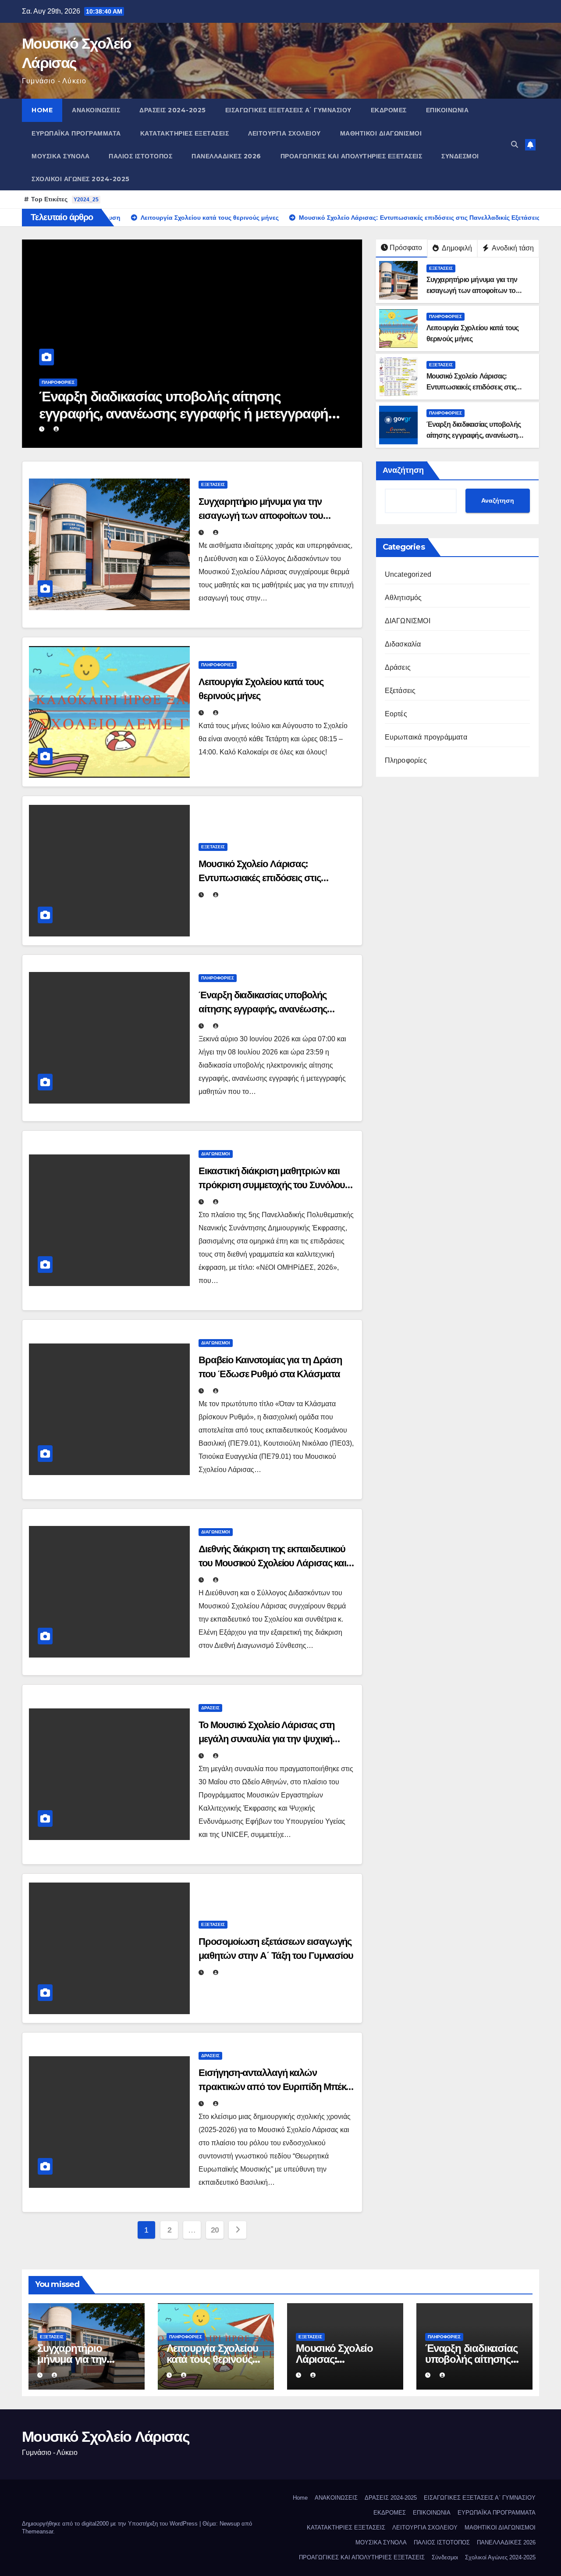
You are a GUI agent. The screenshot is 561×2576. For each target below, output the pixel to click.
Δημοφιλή (456, 248)
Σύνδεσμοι (460, 156)
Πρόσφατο (406, 248)
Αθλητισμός (403, 598)
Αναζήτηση (403, 470)
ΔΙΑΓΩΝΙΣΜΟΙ (216, 1154)
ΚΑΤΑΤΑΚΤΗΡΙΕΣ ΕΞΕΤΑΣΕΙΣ (185, 133)
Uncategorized (408, 574)
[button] (515, 145)
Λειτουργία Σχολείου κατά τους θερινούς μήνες (212, 2359)
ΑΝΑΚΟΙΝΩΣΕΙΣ (96, 110)
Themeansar (37, 2531)
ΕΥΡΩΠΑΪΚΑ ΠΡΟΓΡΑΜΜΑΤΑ (76, 133)
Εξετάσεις (441, 268)
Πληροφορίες (58, 382)
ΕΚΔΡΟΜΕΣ (389, 110)
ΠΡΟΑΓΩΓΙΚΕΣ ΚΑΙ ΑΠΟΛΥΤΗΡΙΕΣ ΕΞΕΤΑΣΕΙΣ (352, 156)
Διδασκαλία (403, 644)
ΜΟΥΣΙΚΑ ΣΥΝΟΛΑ (60, 156)
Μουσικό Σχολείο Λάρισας (106, 2437)
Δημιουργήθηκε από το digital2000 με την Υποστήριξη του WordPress (111, 2524)
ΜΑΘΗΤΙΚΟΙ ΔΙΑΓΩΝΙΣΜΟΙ (381, 133)
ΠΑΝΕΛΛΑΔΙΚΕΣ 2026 (226, 156)
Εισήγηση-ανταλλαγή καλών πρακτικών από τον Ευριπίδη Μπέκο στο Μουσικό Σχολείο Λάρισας (275, 2087)
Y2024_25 (86, 200)
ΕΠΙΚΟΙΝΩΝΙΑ (447, 110)
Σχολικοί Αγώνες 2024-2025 (81, 179)
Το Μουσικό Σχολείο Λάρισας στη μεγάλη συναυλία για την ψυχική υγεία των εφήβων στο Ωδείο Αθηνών (276, 1739)
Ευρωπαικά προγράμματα (426, 737)
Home (42, 110)
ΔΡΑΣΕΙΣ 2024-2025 (173, 110)
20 (215, 2230)
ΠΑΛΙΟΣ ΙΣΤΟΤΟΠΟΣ (140, 156)
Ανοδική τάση (512, 248)
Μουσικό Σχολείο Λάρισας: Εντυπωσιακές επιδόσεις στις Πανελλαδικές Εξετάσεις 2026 (472, 387)
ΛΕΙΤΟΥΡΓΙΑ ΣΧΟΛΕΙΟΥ (284, 133)
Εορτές (396, 714)
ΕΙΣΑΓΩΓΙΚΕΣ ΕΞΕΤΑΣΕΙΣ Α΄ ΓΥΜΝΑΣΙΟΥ (288, 110)
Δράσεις (210, 1708)
